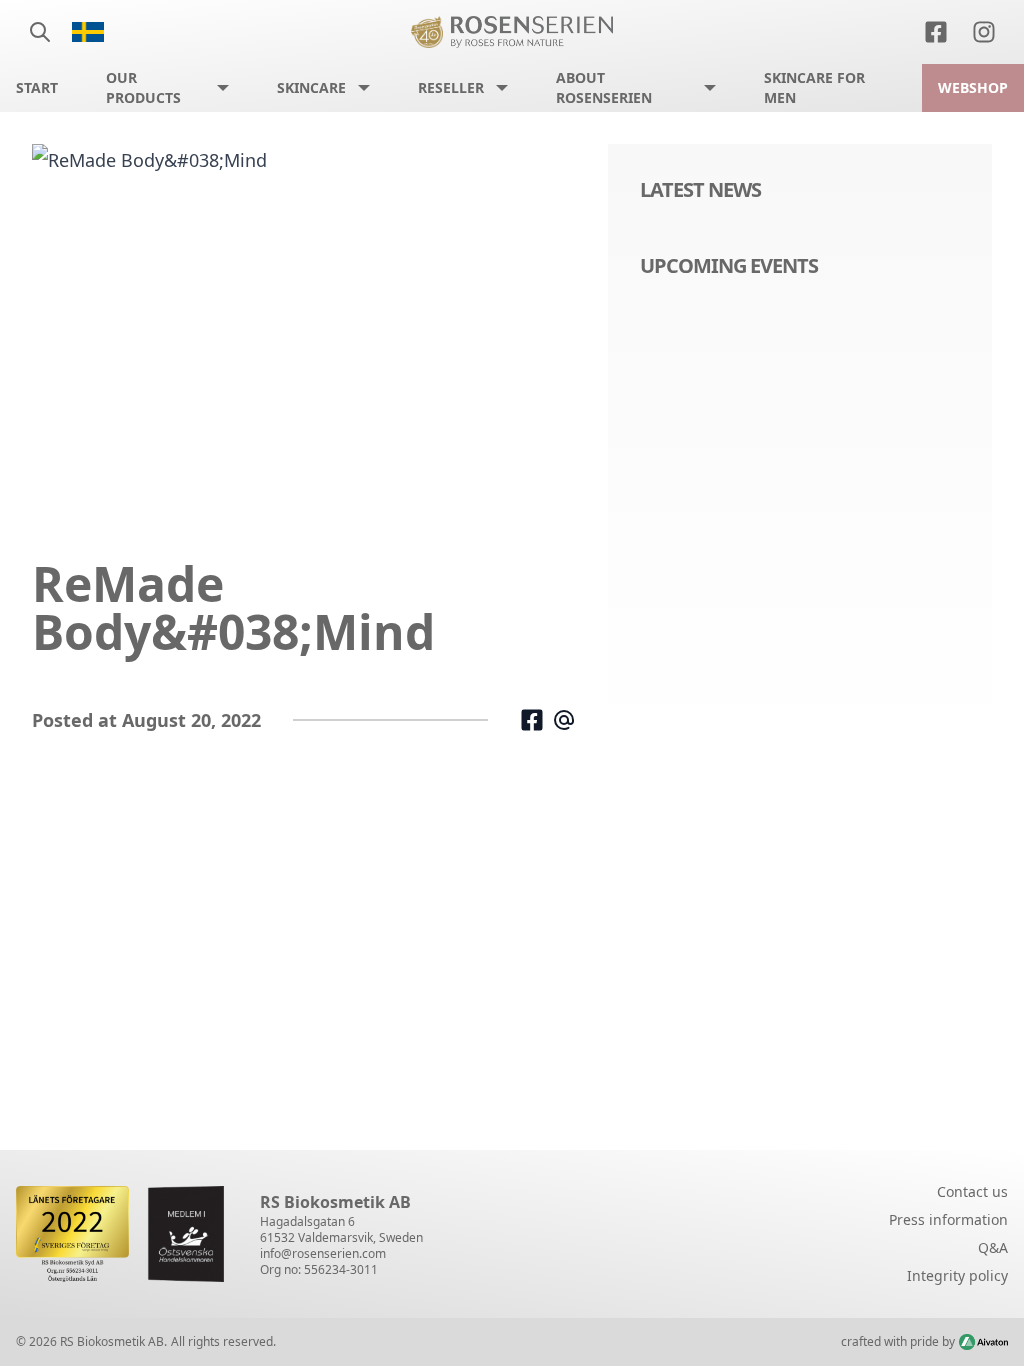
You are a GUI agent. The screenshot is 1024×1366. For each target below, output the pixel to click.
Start (37, 87)
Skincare (311, 87)
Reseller (451, 87)
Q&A (993, 1247)
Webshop (973, 87)
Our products (143, 87)
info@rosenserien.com (323, 1253)
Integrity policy (957, 1275)
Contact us (972, 1191)
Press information (948, 1219)
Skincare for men (814, 87)
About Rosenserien (604, 87)
